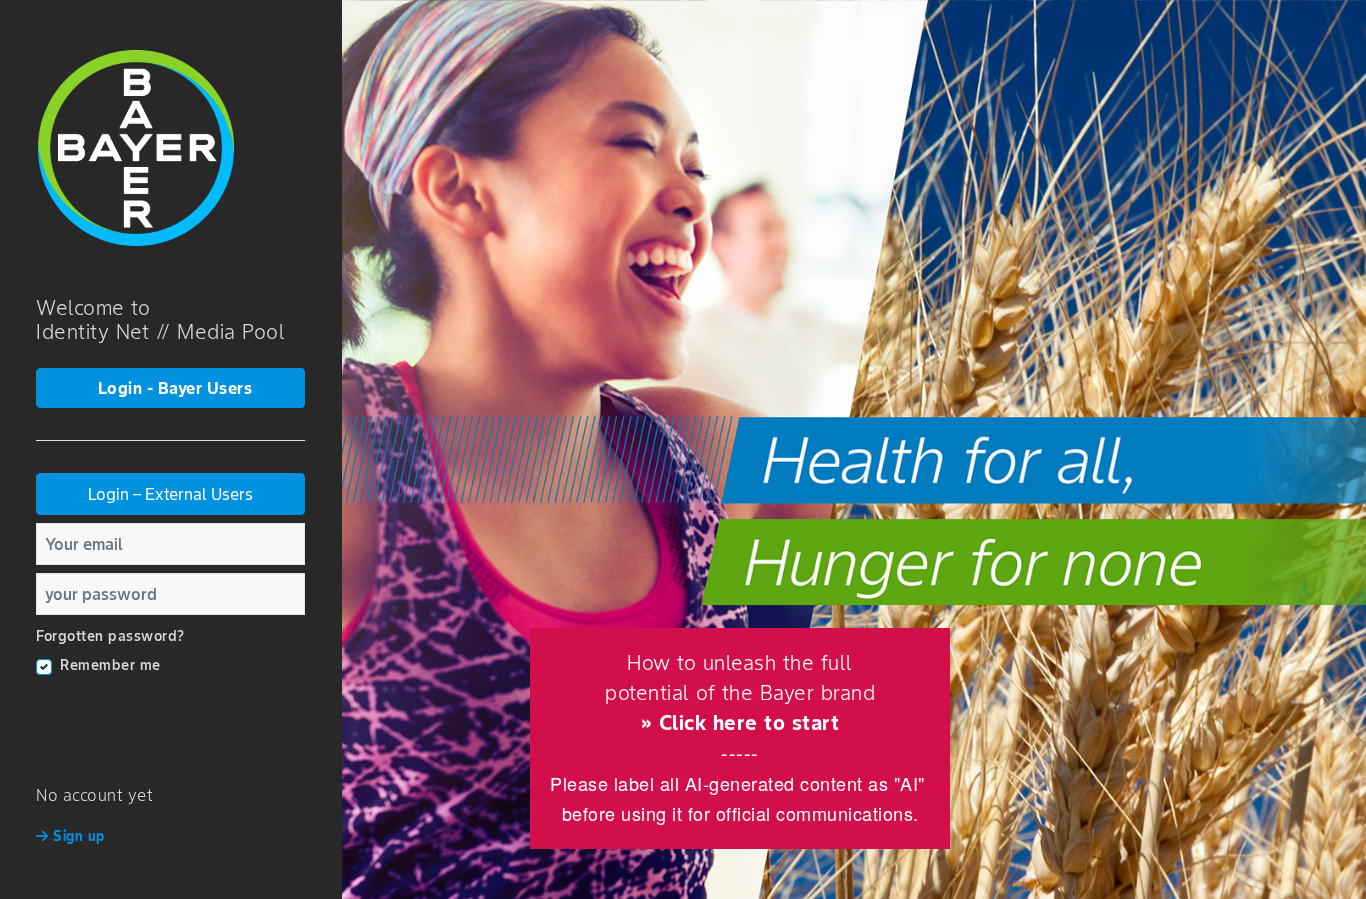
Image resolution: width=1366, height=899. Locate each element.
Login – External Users (170, 494)
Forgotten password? (110, 636)
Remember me (110, 665)
